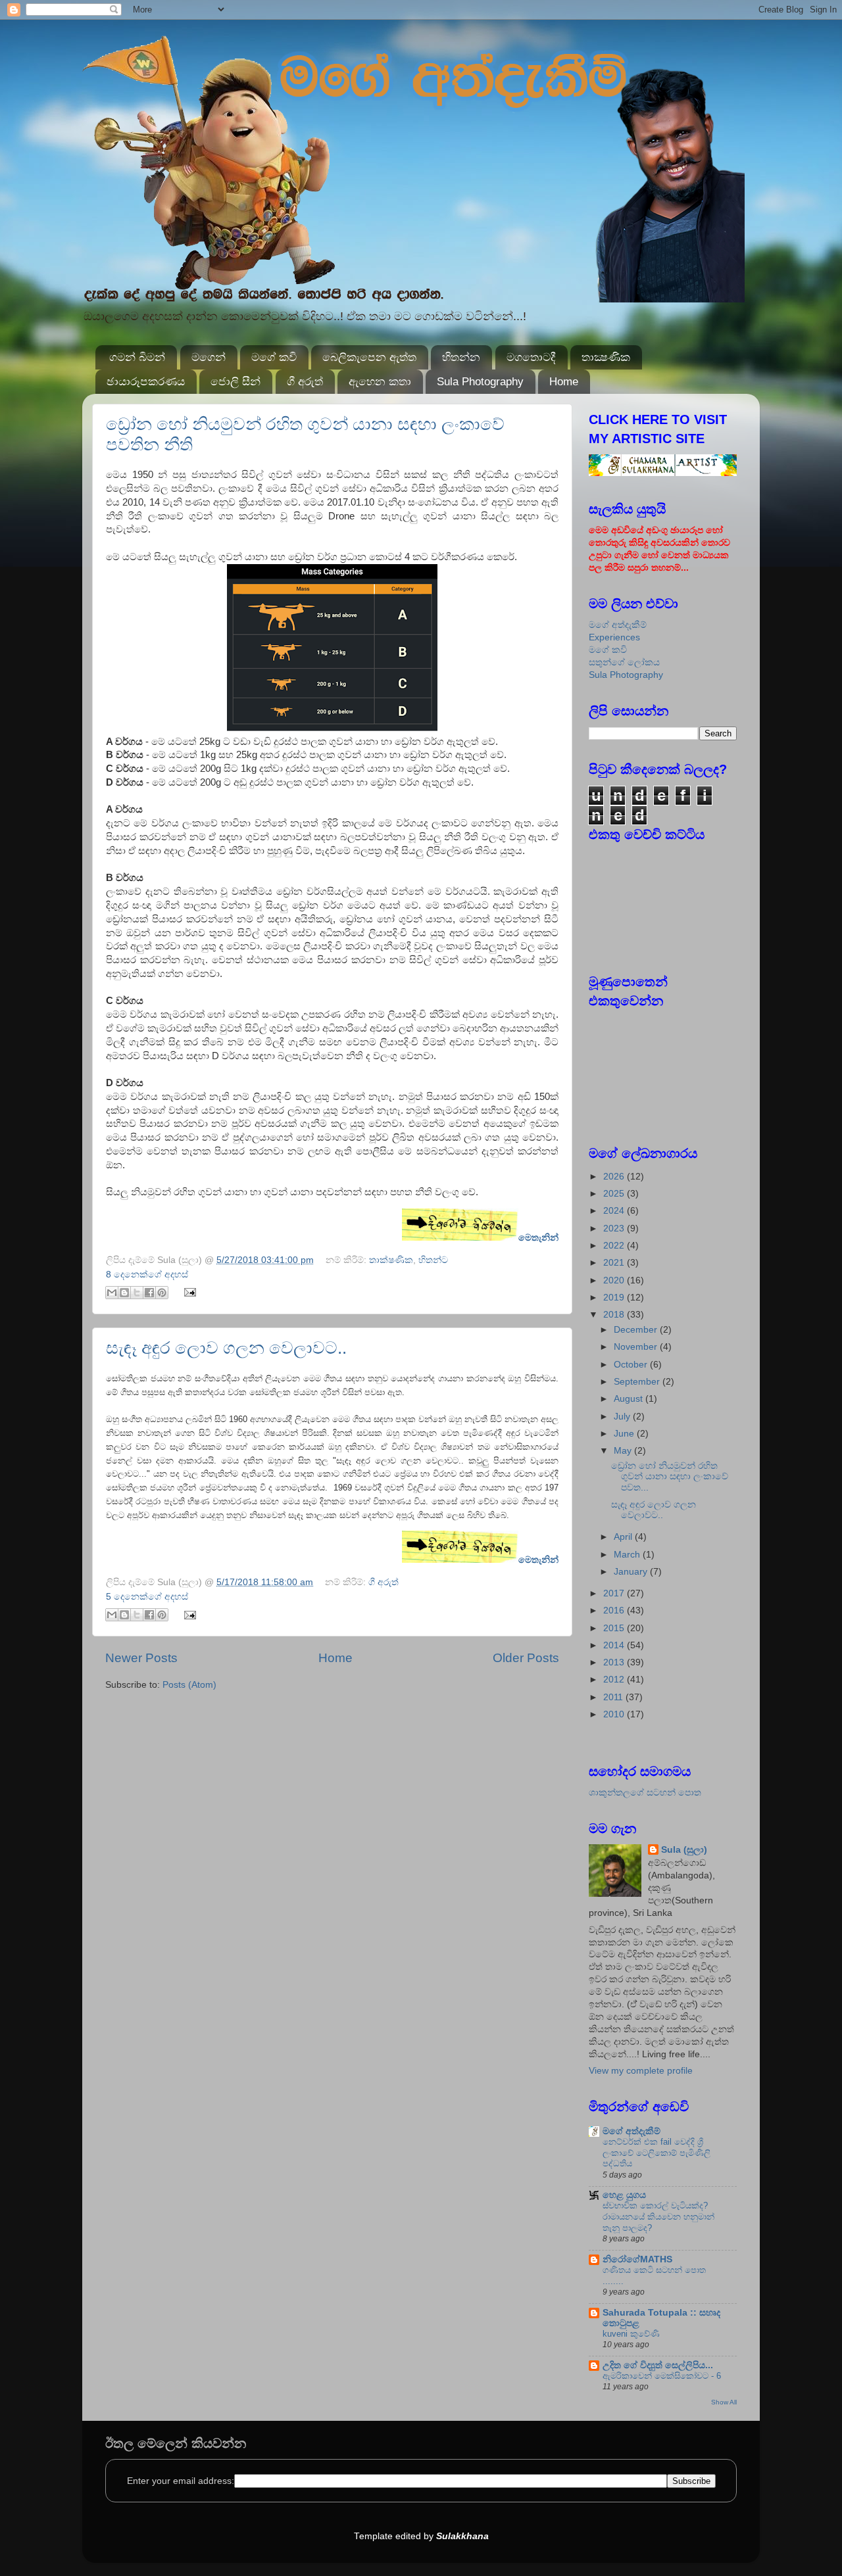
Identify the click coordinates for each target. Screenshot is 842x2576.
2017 (615, 1593)
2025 (615, 1194)
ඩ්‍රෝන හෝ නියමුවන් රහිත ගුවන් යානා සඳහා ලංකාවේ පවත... (670, 1476)
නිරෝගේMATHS (637, 2259)
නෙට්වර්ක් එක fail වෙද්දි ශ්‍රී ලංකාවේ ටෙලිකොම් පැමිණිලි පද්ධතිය (656, 2153)
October (632, 1365)
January (632, 1572)
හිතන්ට (433, 1260)
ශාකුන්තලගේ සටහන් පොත (645, 1793)
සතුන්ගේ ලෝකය (624, 662)
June (625, 1434)
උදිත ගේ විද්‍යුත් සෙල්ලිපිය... (658, 2365)
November (637, 1347)
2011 (614, 1697)
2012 (615, 1680)
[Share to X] (137, 1293)
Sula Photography (480, 382)
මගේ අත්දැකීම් (618, 625)
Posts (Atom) (189, 1685)
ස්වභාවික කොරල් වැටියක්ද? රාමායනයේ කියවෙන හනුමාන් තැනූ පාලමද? (658, 2216)
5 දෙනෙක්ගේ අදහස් (147, 1597)
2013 (615, 1662)
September (638, 1382)
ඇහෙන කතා (380, 382)
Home (564, 382)
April (624, 1537)
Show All (724, 2402)
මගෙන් (209, 357)
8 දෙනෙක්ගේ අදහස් (147, 1275)
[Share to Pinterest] (162, 1293)
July (623, 1417)
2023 (615, 1228)
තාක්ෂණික (391, 1260)
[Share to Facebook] (149, 1293)
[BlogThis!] (124, 1293)
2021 (615, 1263)
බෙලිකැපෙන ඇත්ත (369, 357)
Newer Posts (141, 1658)
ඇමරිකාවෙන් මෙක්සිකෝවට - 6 (662, 2376)
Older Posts (526, 1658)
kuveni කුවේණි (631, 2334)
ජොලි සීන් (235, 382)
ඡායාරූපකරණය (146, 382)
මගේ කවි (274, 357)
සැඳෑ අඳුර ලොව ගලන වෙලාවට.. (226, 1348)
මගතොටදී (531, 357)
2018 (615, 1315)
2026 (615, 1177)
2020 (615, 1280)
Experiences (614, 637)
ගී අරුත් (305, 382)
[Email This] (112, 1293)
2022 (615, 1246)
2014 (615, 1645)
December (637, 1330)
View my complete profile (641, 2071)
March (628, 1555)
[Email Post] (188, 1292)
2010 (615, 1714)
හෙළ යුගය (624, 2195)
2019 (615, 1298)
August (630, 1399)
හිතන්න (461, 357)
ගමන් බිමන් (137, 357)
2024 (615, 1211)
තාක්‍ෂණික (606, 357)
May (624, 1451)
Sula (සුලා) (684, 1850)
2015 (615, 1628)
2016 (615, 1610)
